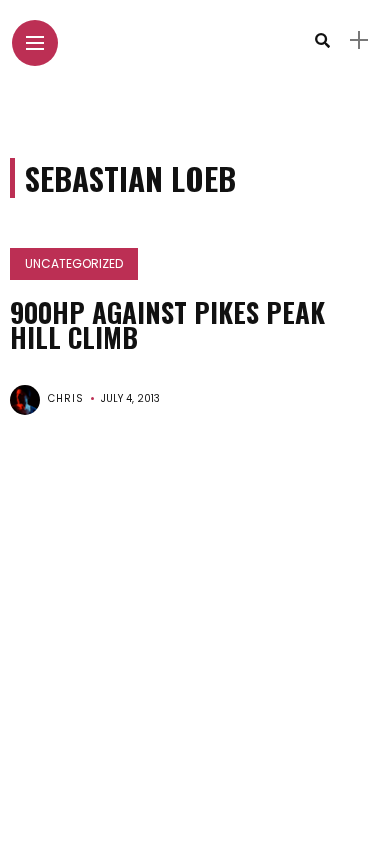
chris (66, 398)
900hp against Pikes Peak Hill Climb (167, 324)
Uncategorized (74, 263)
